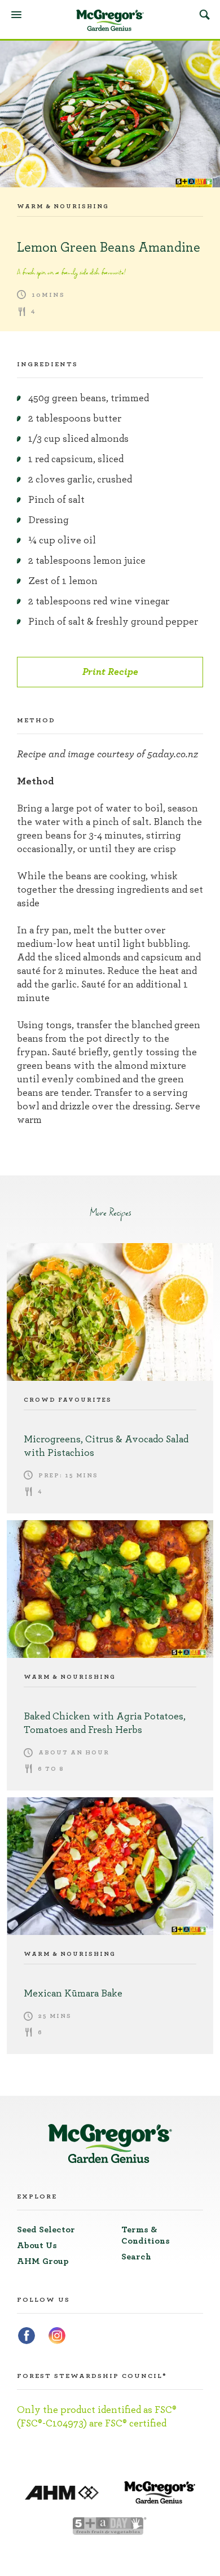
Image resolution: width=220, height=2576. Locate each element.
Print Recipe (110, 672)
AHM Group (43, 2261)
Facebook (27, 2336)
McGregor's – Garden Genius (110, 20)
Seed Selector (46, 2230)
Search (204, 14)
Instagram (57, 2336)
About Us (37, 2245)
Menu (16, 15)
